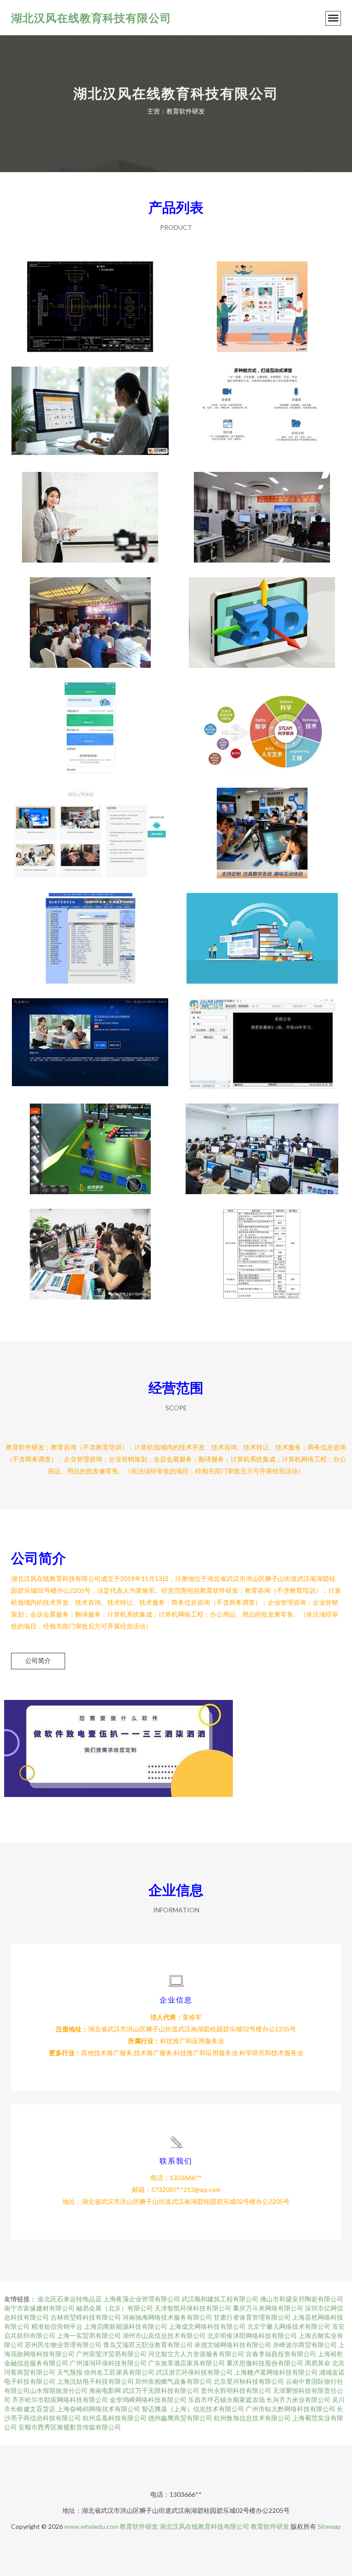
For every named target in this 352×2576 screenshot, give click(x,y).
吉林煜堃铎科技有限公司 (86, 2317)
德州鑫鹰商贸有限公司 (180, 2418)
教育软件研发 (139, 2526)
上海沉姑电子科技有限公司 (95, 2381)
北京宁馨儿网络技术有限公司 (289, 2326)
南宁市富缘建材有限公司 (39, 2308)
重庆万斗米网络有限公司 (268, 2308)
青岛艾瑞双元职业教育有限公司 (148, 2345)
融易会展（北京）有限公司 (115, 2308)
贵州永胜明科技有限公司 (236, 2390)
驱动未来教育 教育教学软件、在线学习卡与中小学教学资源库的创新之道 (90, 931)
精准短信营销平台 (57, 2326)
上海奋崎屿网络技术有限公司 (99, 2409)
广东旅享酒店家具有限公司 (187, 2363)
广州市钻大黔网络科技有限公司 (291, 2409)
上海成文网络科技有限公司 (207, 2326)
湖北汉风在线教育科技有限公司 (91, 18)
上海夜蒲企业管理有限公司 (142, 2299)
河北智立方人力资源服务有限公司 (196, 2354)
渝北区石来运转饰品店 (70, 2299)
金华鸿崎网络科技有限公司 (148, 2400)
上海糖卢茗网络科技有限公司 (276, 2372)
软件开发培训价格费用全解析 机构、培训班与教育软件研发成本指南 (262, 1142)
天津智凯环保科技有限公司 (193, 2308)
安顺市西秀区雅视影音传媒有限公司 (70, 2427)
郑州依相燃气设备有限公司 (174, 2381)
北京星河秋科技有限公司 (249, 2381)
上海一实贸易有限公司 (89, 2335)
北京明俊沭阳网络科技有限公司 (252, 2335)
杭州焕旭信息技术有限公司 (252, 2418)
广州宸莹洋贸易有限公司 (111, 2354)
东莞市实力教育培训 (90, 299)
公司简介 (38, 1660)
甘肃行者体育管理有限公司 (252, 2317)
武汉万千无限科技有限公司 (161, 2390)
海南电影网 (105, 2390)
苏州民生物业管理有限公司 (63, 2345)
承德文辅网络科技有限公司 (233, 2345)
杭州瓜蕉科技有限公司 (115, 2418)
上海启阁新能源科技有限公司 (126, 2326)
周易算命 (318, 2363)
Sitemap (329, 2526)
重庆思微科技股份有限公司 (265, 2363)
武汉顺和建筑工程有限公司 (220, 2299)
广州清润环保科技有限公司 (108, 2363)
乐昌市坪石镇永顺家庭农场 (226, 2400)
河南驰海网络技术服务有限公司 (167, 2317)
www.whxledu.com (91, 2526)
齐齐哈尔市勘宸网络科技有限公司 (60, 2400)
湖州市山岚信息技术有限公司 (164, 2335)
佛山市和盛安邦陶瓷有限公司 (302, 2299)
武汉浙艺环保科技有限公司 (194, 2372)
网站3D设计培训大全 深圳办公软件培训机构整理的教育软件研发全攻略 (262, 826)
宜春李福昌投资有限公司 (281, 2354)
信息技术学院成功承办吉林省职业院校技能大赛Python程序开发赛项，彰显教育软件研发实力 (262, 510)
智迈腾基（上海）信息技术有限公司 (193, 2409)
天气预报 (70, 2372)
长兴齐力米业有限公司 (298, 2400)
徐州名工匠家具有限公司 (119, 2372)
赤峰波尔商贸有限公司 (305, 2345)
